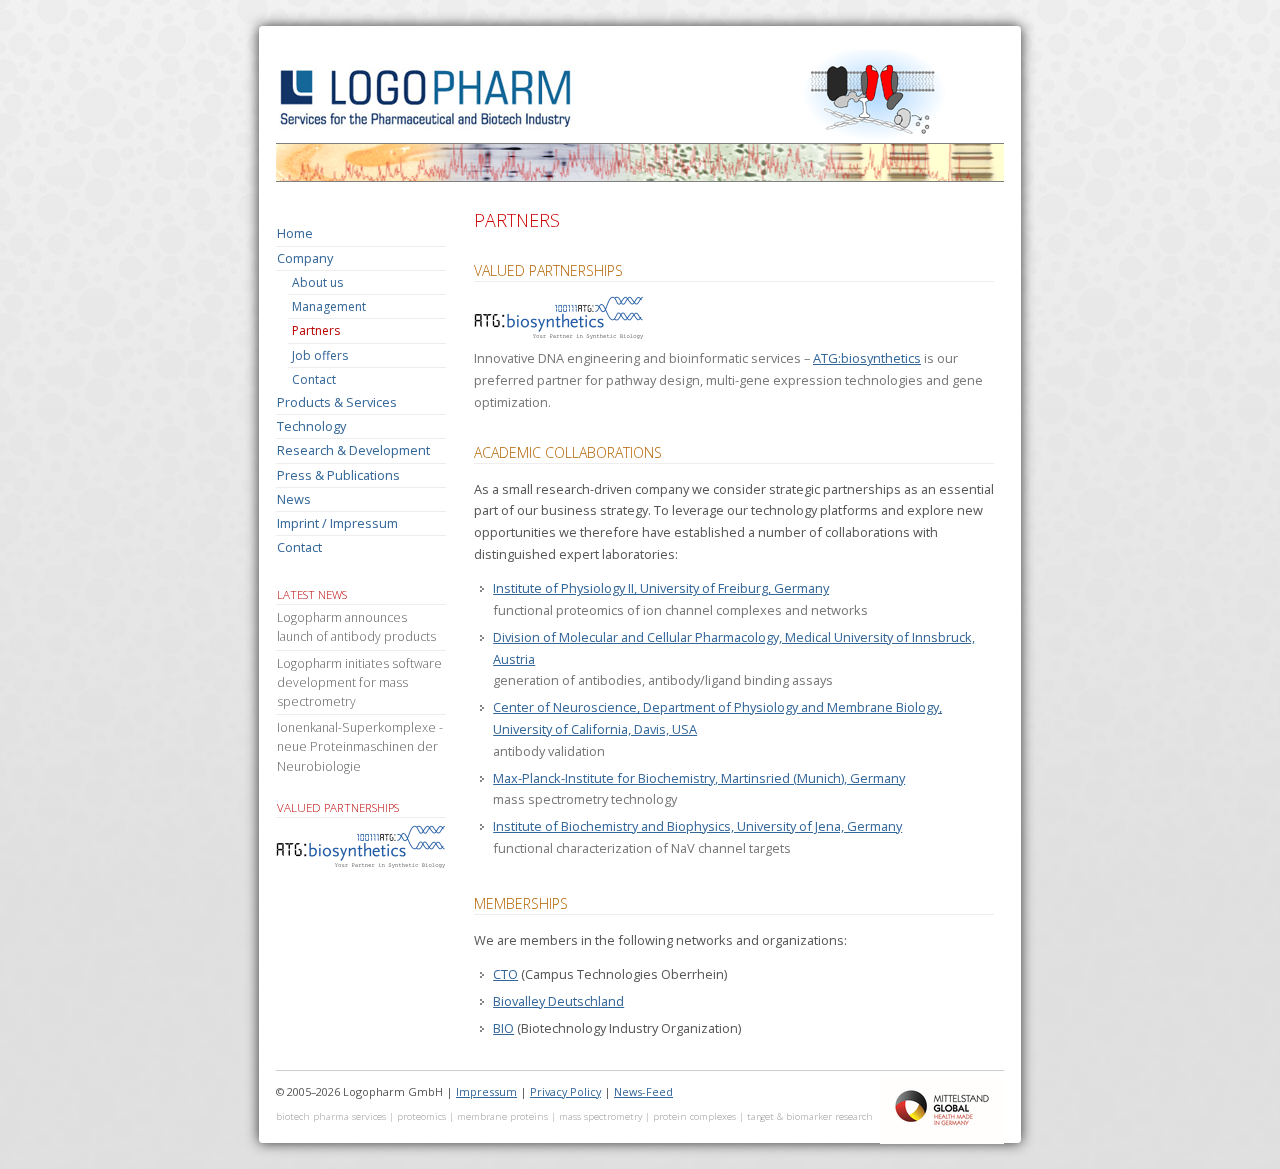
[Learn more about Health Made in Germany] (942, 1139)
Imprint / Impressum (337, 523)
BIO (503, 1028)
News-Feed (643, 1091)
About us (317, 282)
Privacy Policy (565, 1091)
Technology (311, 426)
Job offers (320, 355)
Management (329, 306)
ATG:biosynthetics (867, 358)
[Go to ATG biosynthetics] (559, 336)
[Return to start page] (640, 180)
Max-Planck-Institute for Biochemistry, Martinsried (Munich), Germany (699, 778)
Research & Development (353, 450)
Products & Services (337, 402)
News (294, 499)
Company (305, 258)
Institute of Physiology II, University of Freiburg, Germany (661, 588)
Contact (314, 379)
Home (295, 233)
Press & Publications (338, 475)
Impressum (486, 1091)
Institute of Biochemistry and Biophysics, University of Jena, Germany (697, 826)
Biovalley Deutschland (558, 1001)
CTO (505, 974)
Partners (316, 330)
